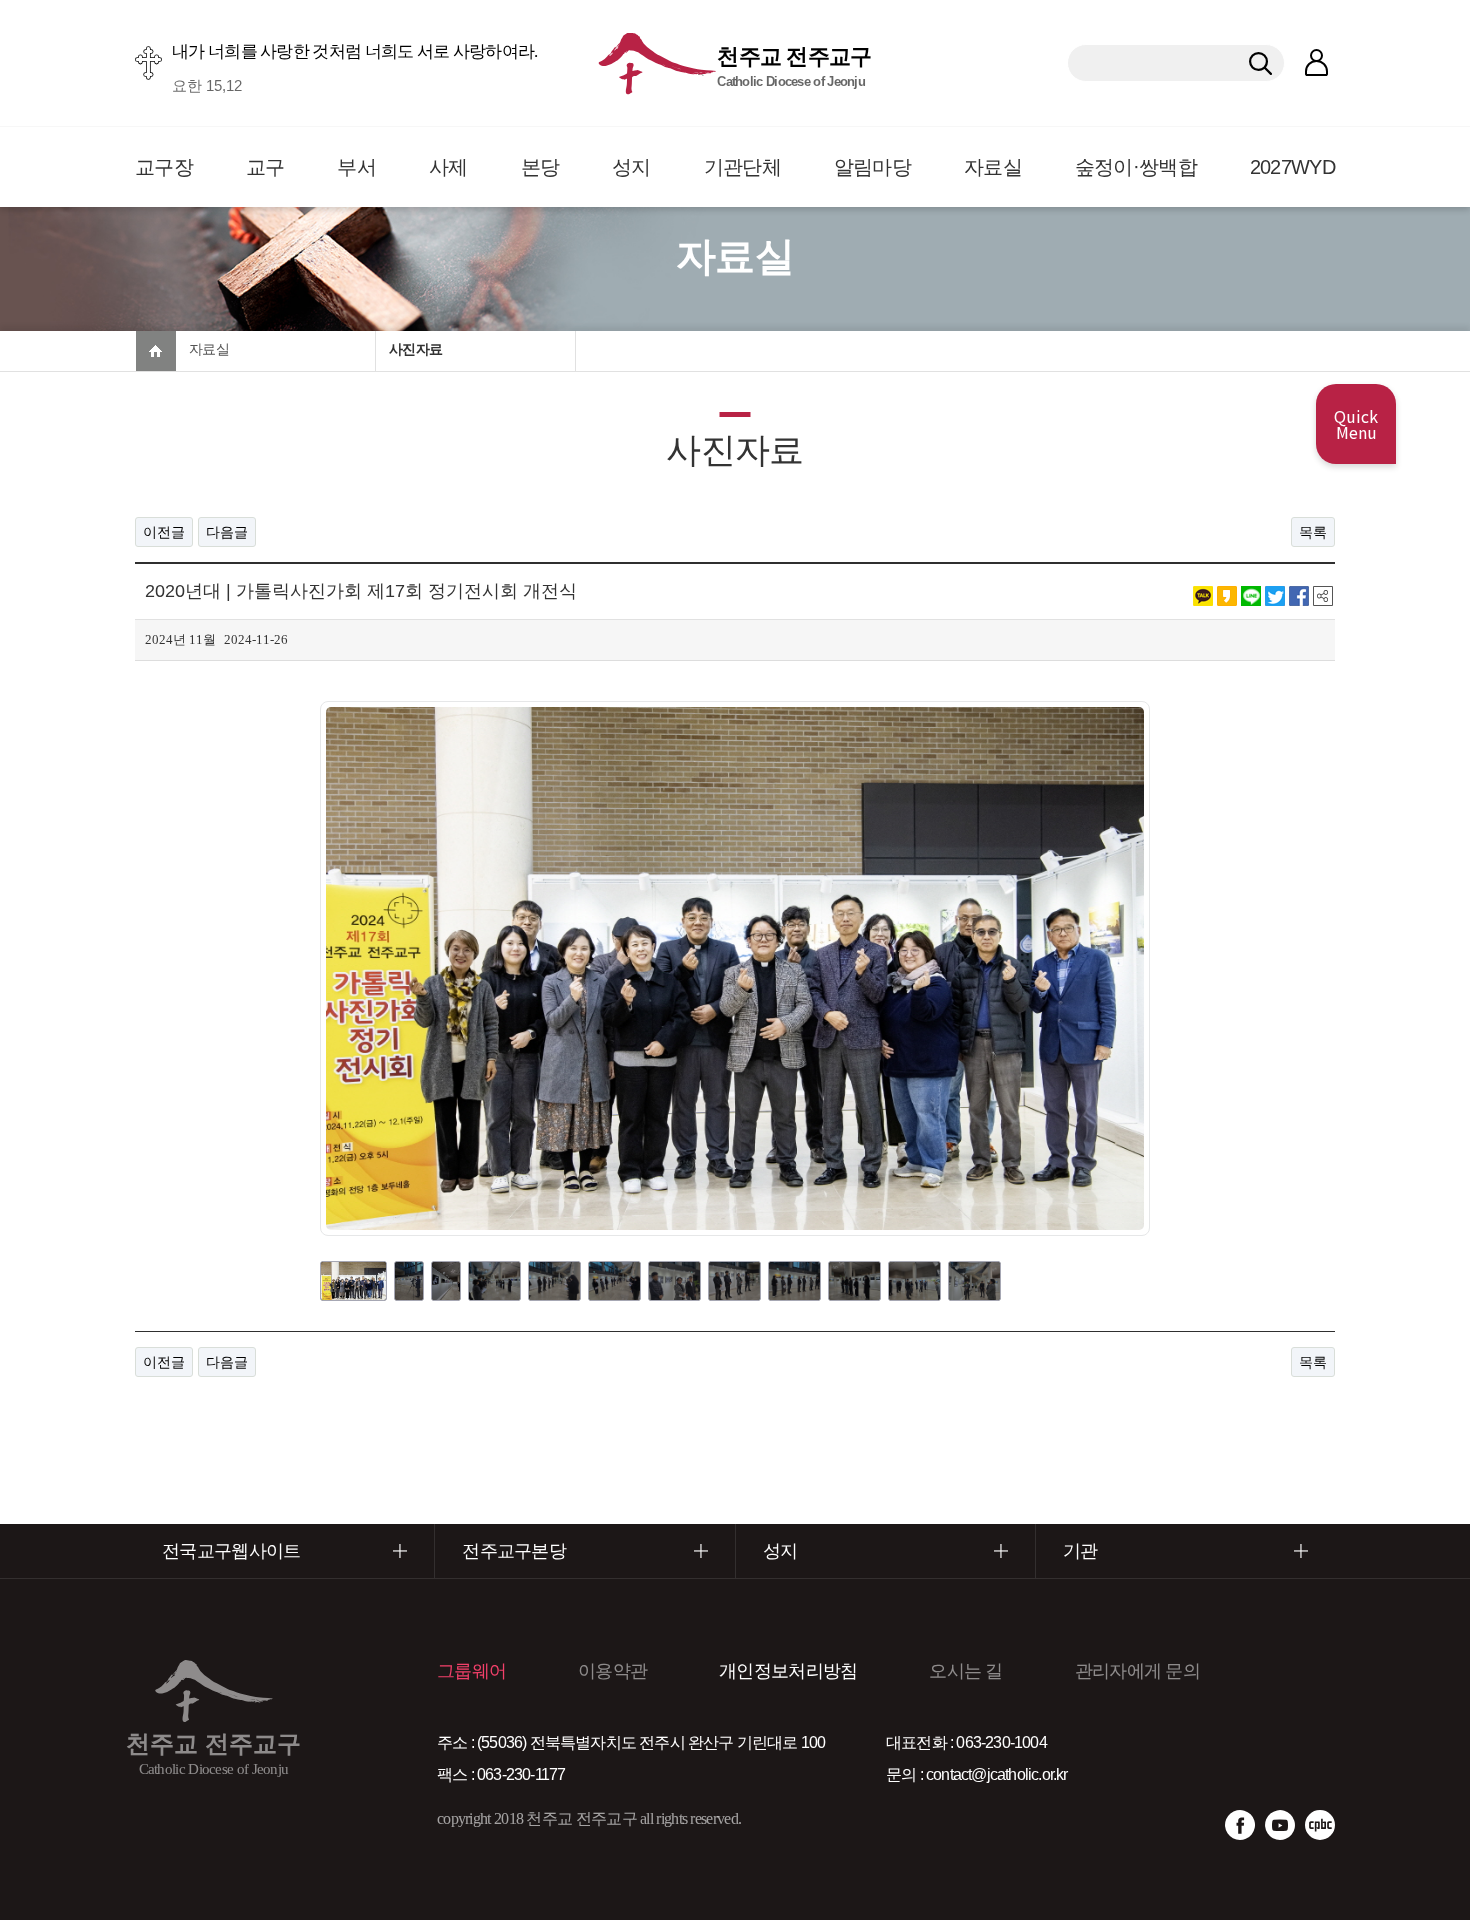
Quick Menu (1356, 424)
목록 (1313, 532)
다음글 (227, 532)
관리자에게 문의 (1137, 1671)
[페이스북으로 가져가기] (1299, 595)
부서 (356, 167)
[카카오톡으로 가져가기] (1203, 595)
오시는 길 (966, 1671)
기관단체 (742, 167)
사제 (448, 167)
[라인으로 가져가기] (1251, 595)
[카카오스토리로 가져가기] (1227, 595)
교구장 (164, 167)
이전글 (164, 532)
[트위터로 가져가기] (1275, 595)
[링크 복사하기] (1323, 595)
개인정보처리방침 (788, 1671)
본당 (540, 167)
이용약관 (612, 1671)
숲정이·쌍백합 (1136, 167)
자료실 (993, 167)
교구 (265, 167)
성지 (631, 167)
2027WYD (1292, 167)
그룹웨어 (471, 1671)
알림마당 (872, 167)
